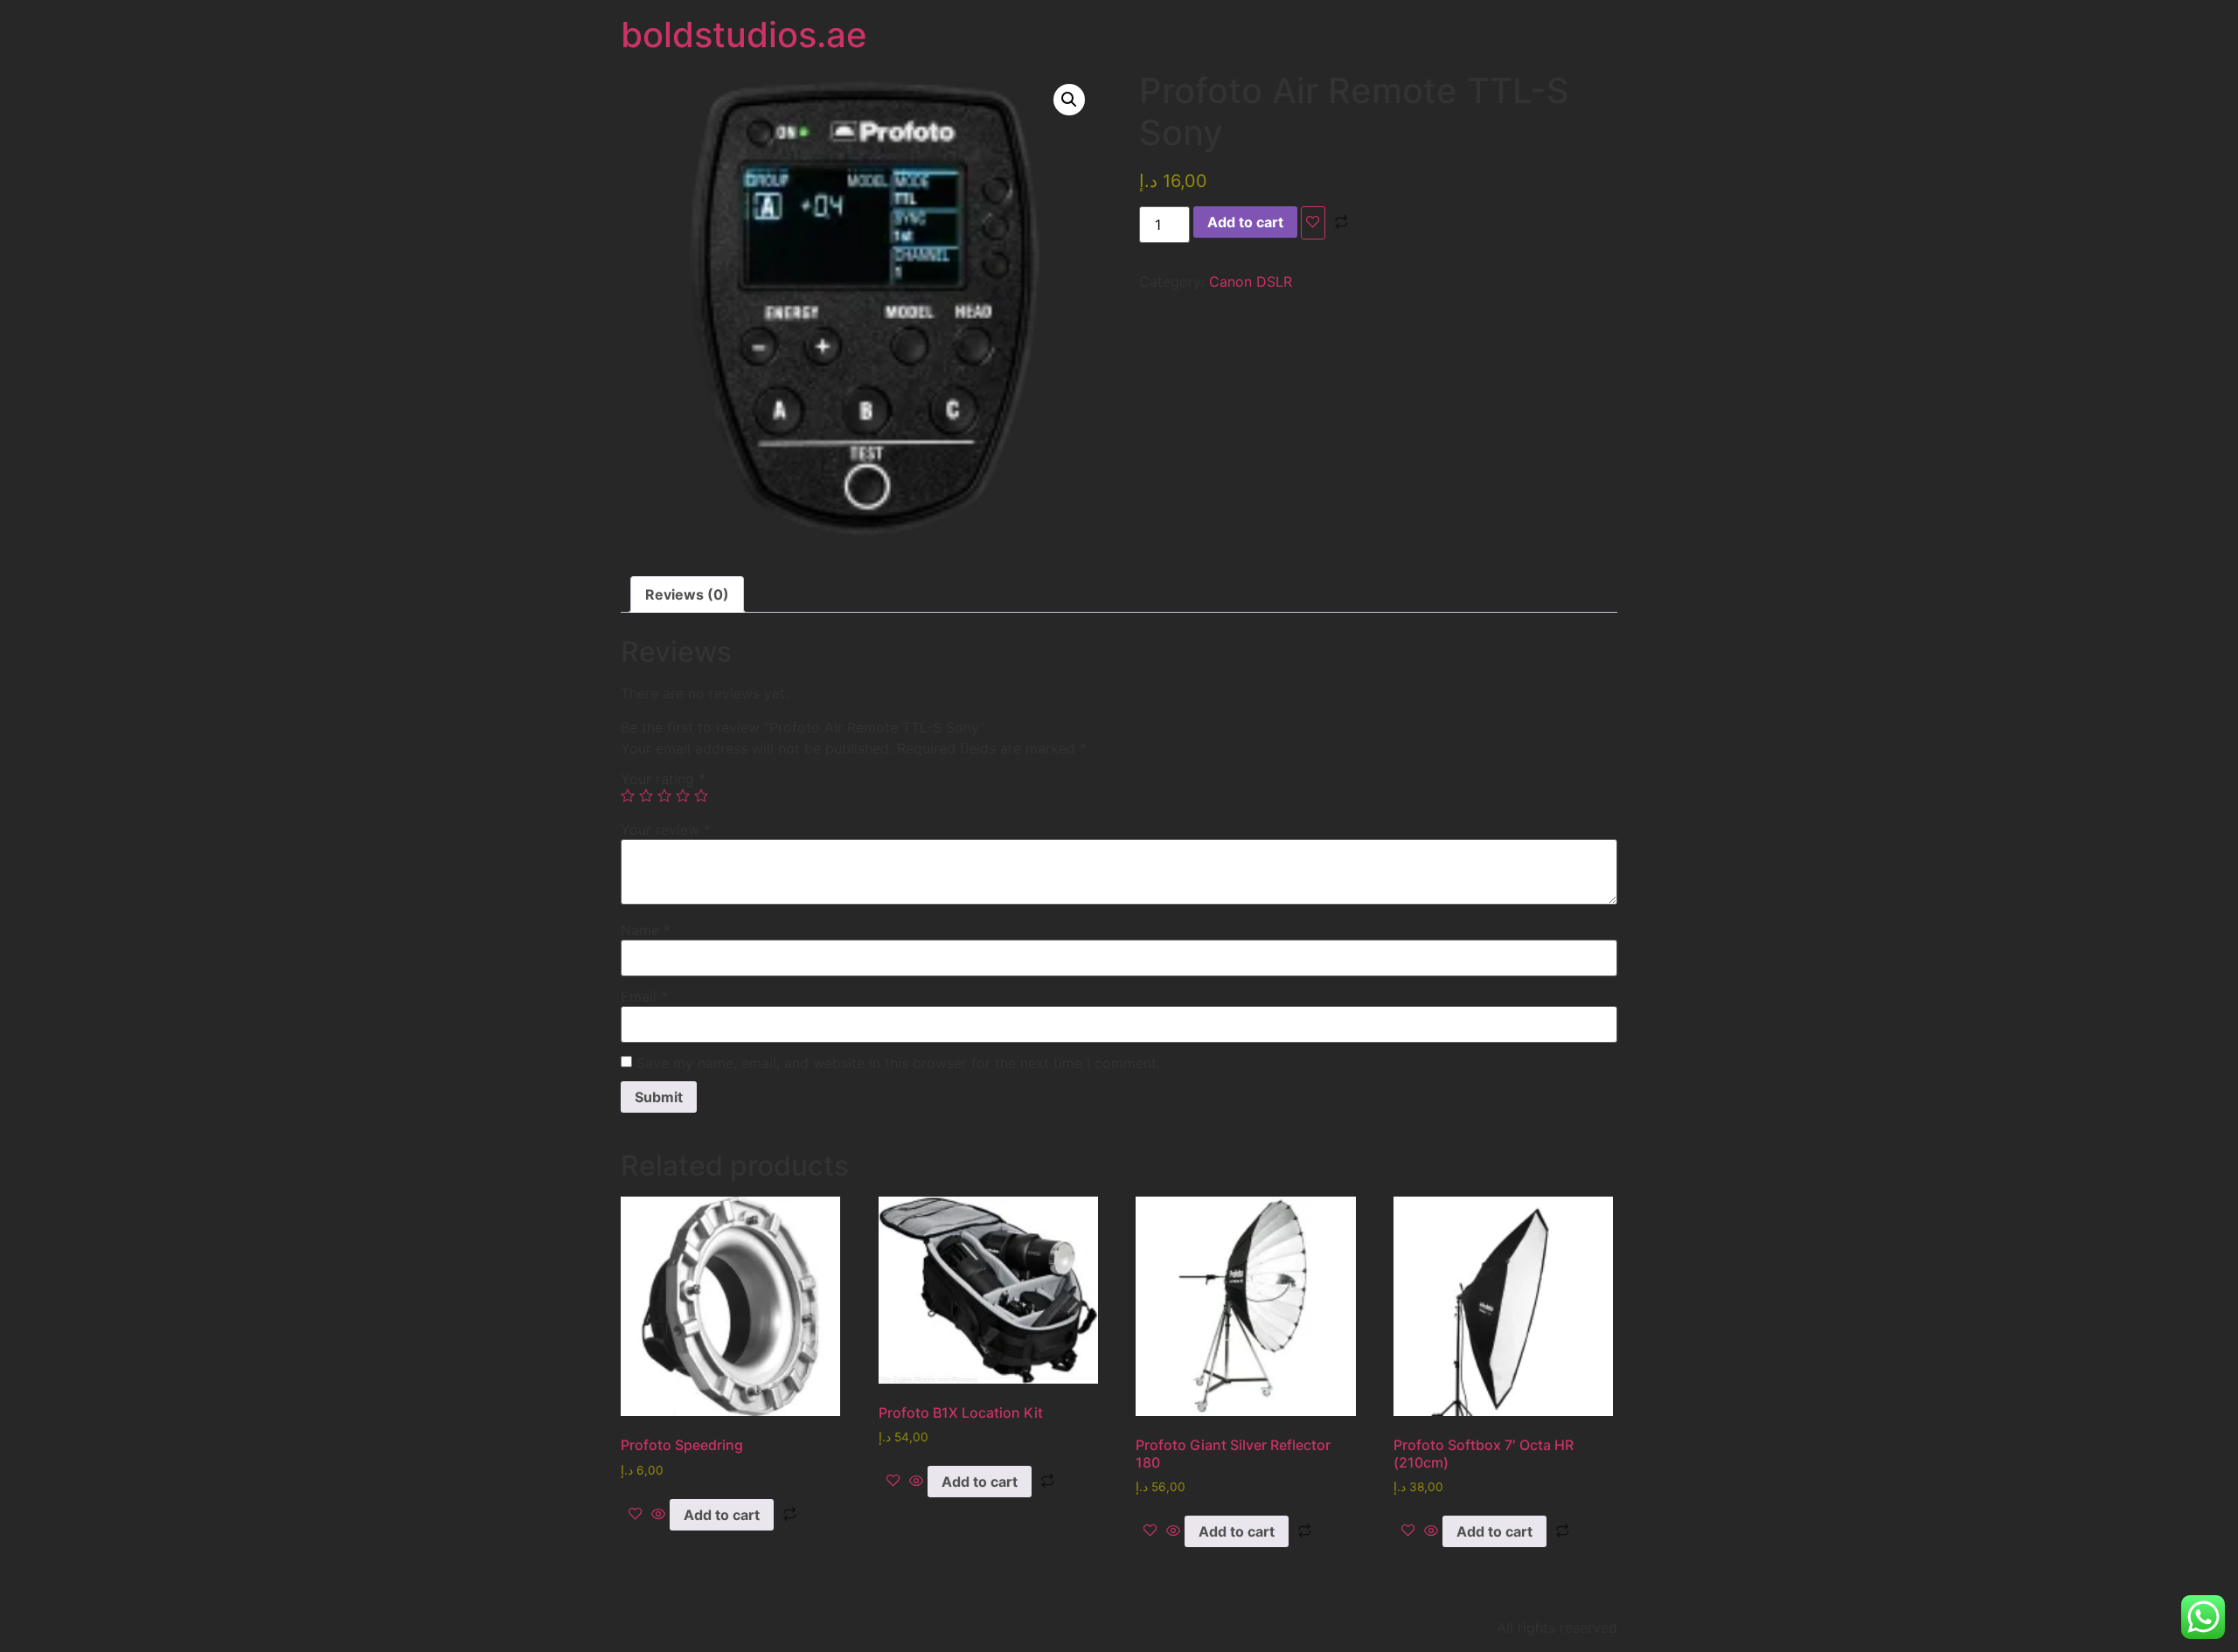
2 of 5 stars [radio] (646, 795)
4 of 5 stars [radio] (683, 795)
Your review (666, 829)
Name (646, 930)
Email (644, 996)
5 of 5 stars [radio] (701, 795)
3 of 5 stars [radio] (664, 795)
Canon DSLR (1251, 281)
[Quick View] (658, 1515)
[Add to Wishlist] (1313, 223)
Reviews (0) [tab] (687, 594)
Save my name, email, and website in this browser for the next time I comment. (898, 1063)
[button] (1069, 100)
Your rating (663, 779)
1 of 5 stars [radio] (628, 795)
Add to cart (1245, 222)
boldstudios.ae (744, 35)
